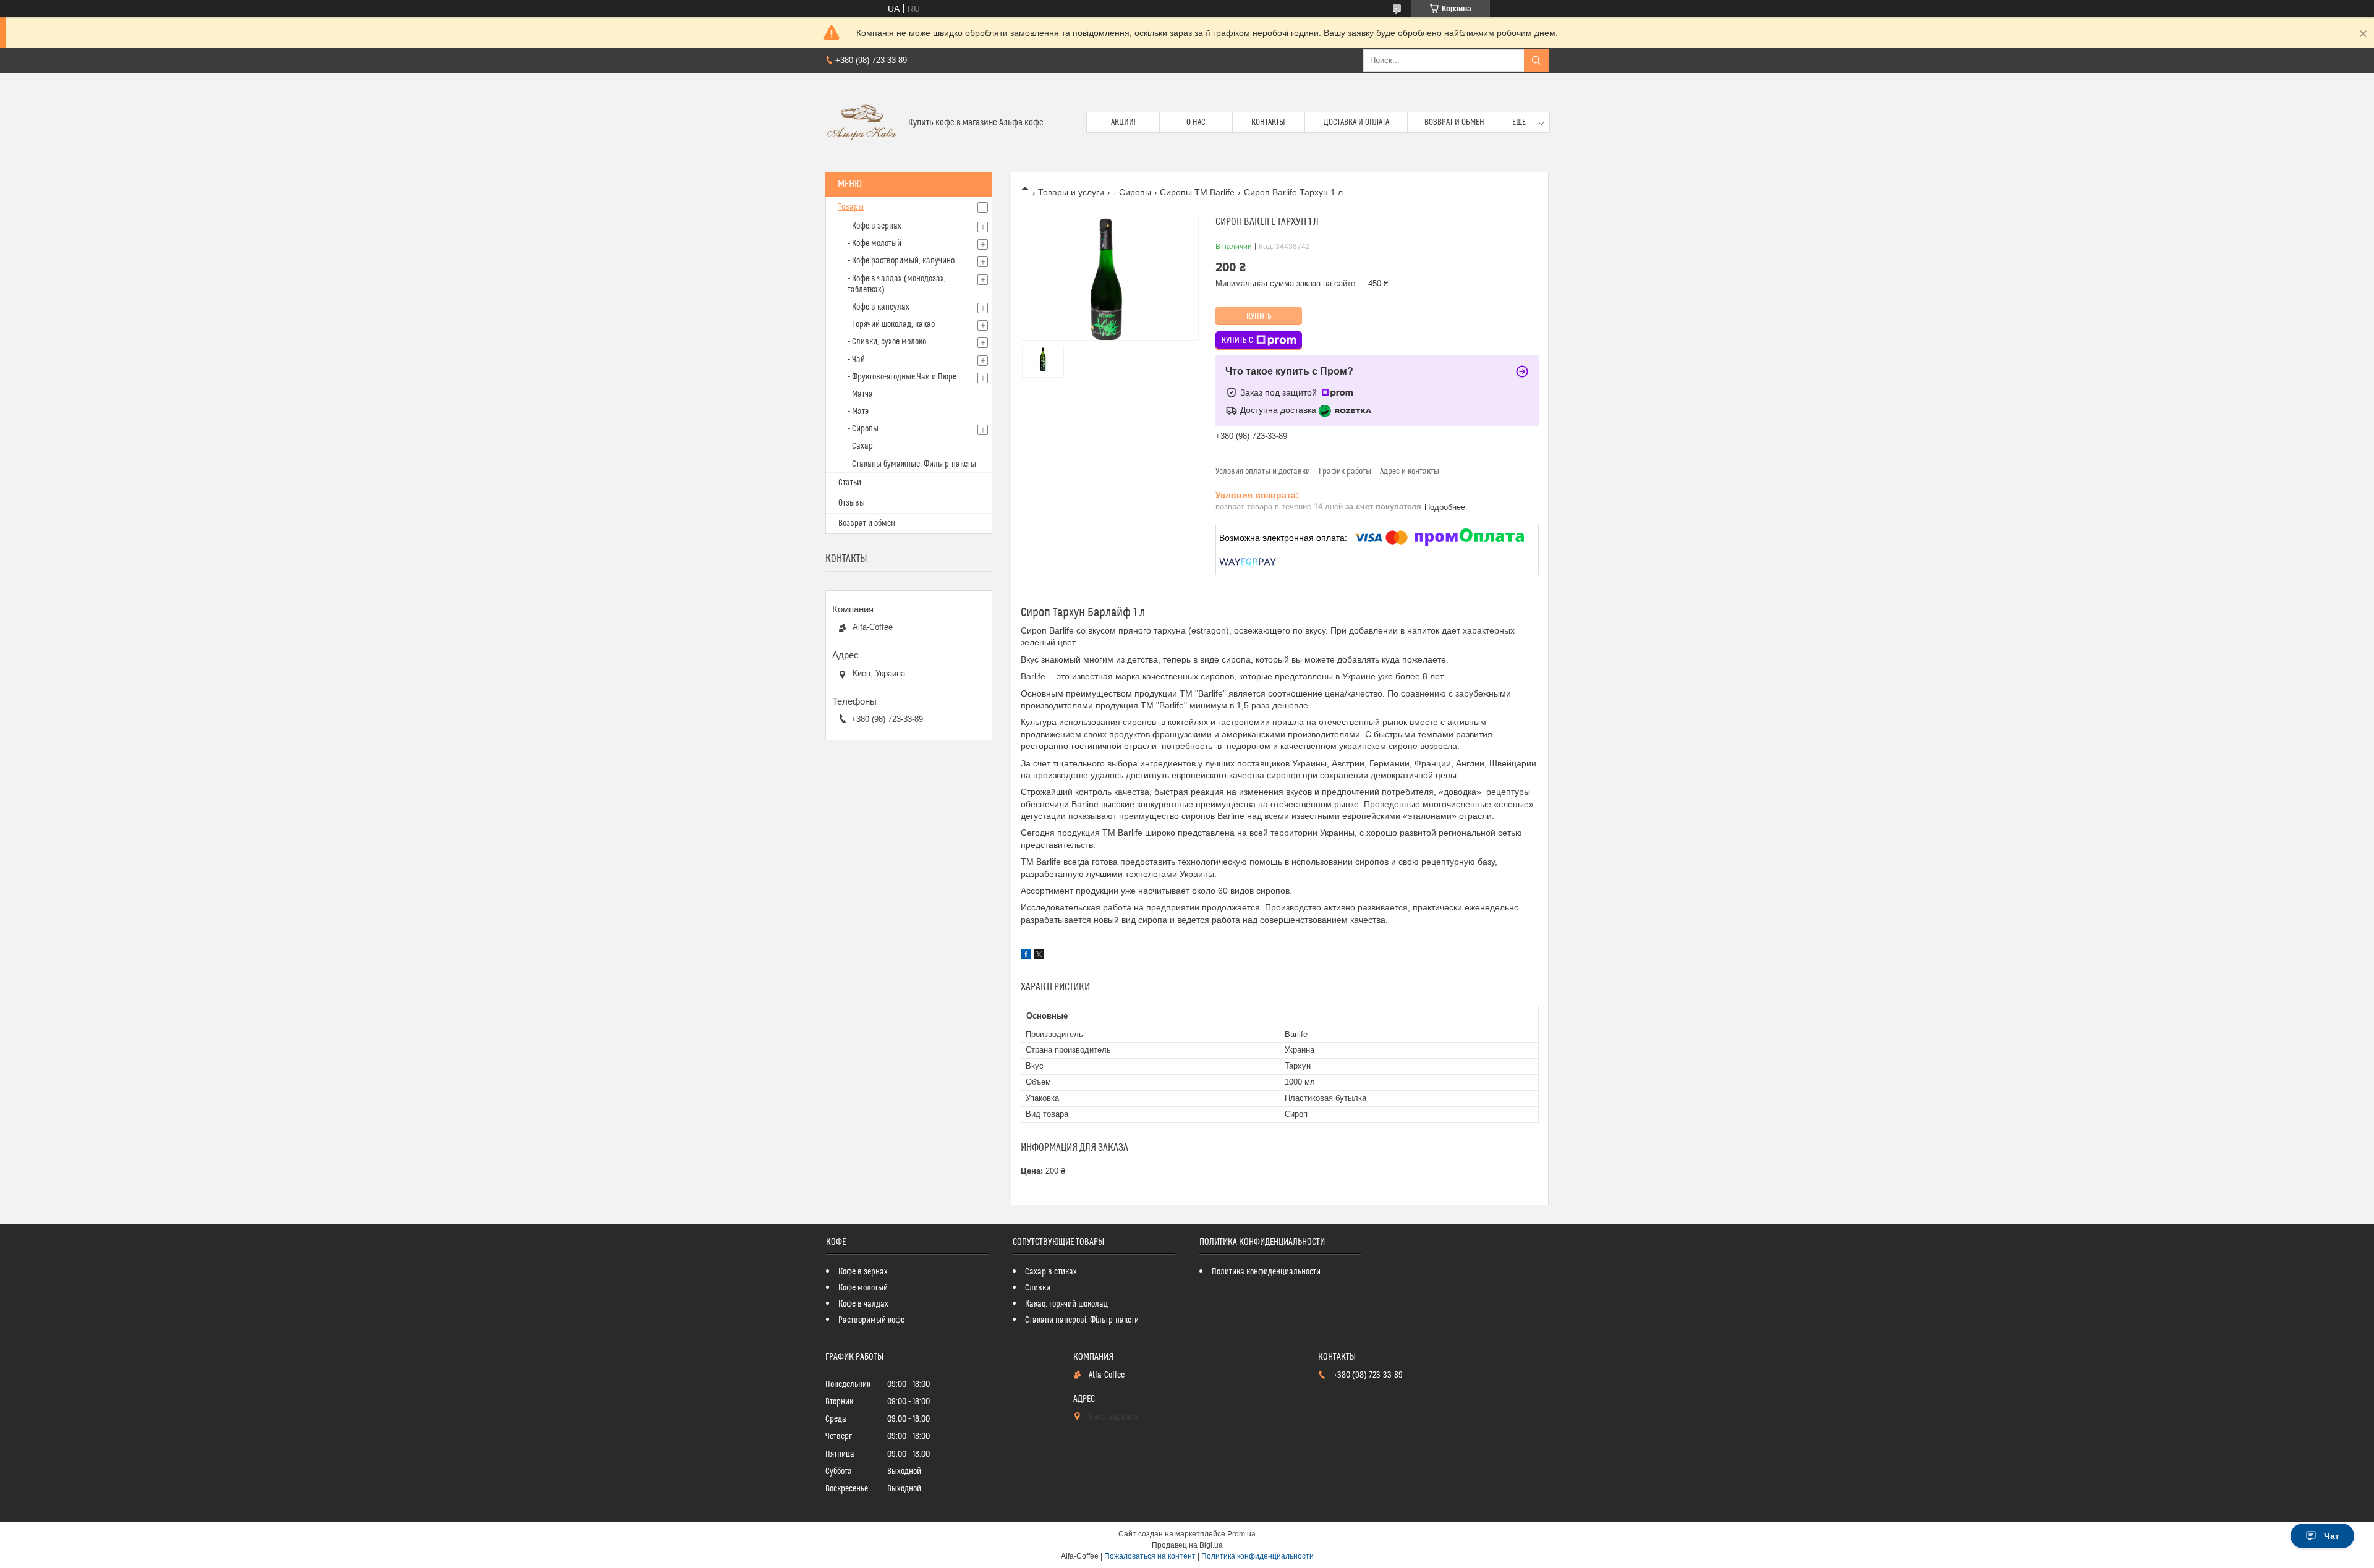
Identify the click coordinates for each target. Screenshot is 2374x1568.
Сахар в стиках (1051, 1272)
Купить (1259, 316)
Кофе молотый (863, 1288)
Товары (851, 207)
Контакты (1268, 122)
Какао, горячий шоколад (1066, 1304)
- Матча (860, 394)
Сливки (1038, 1288)
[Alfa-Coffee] (862, 122)
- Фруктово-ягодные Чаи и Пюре (902, 377)
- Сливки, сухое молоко (887, 342)
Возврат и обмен (1454, 122)
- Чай (856, 360)
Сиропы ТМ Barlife (1197, 192)
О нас (1196, 122)
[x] (1039, 956)
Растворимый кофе (871, 1320)
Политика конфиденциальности (1266, 1272)
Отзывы (852, 503)
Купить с (1237, 341)
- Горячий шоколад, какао (891, 324)
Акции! (1123, 122)
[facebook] (1026, 956)
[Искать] (1536, 61)
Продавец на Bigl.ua (1187, 1545)
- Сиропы (1132, 192)
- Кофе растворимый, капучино (901, 261)
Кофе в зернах (863, 1272)
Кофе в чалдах (863, 1304)
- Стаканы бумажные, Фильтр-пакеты (912, 464)
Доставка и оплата (1356, 122)
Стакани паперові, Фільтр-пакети (1082, 1320)
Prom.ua (1241, 1534)
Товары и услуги (1071, 192)
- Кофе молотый (874, 244)
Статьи (850, 483)
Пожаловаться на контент (1150, 1556)
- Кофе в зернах (874, 226)
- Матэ (858, 412)
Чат (2332, 1536)
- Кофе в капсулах (879, 307)
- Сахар (860, 446)
